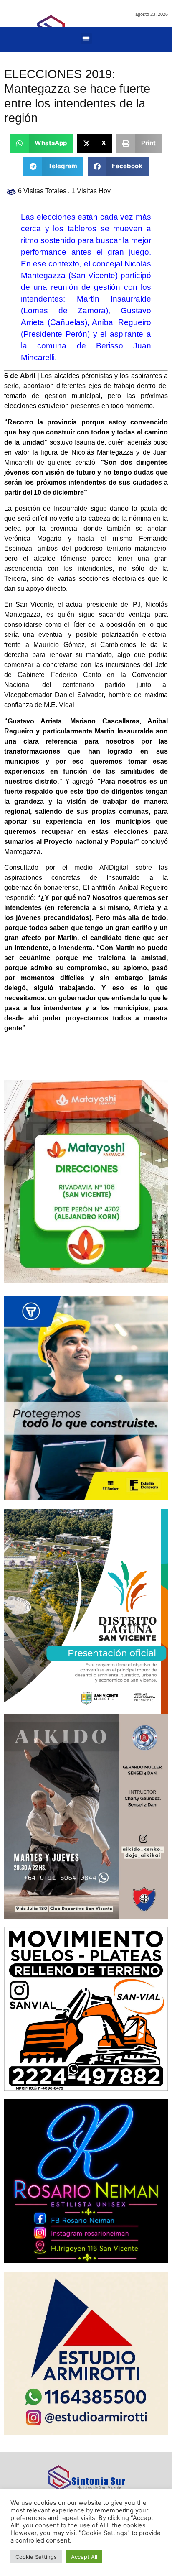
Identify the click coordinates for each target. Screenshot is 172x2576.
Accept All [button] (84, 2557)
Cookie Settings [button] (36, 2557)
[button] (86, 39)
